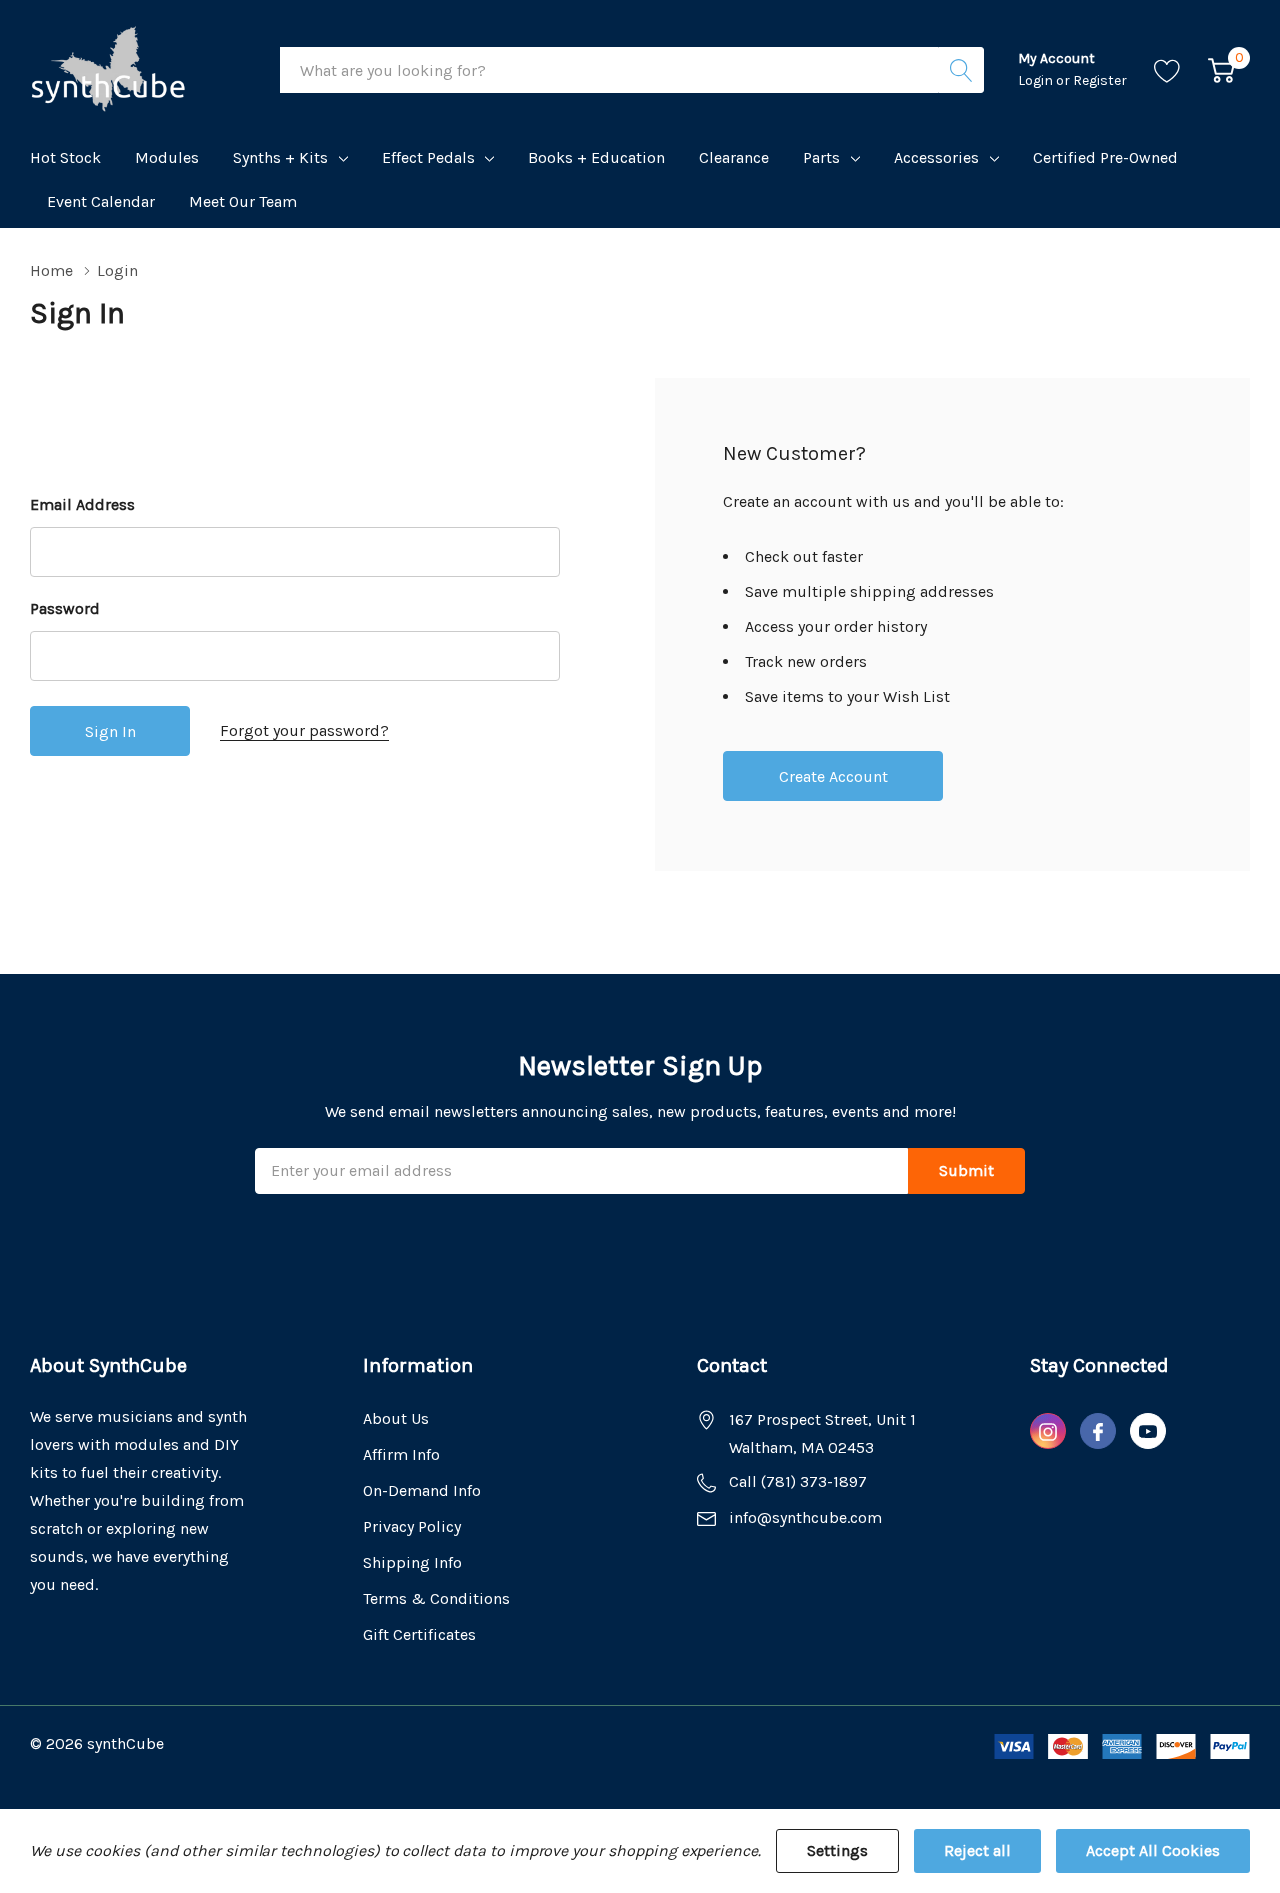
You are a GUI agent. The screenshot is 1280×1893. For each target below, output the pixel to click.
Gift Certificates (419, 1634)
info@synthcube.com (805, 1517)
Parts (821, 157)
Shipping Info (412, 1562)
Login (1037, 80)
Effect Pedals (428, 157)
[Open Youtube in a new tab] (1148, 1432)
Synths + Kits (280, 157)
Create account (833, 776)
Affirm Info (401, 1454)
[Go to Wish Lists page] (1167, 70)
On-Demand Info (422, 1490)
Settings (837, 1850)
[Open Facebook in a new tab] (1098, 1432)
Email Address (82, 504)
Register (1100, 80)
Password (65, 608)
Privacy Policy (412, 1526)
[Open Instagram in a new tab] (1048, 1432)
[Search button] (961, 70)
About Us (396, 1418)
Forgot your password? (304, 730)
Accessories (936, 157)
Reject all (977, 1850)
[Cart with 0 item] (1221, 70)
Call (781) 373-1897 (798, 1481)
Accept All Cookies (1153, 1850)
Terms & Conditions (436, 1598)
